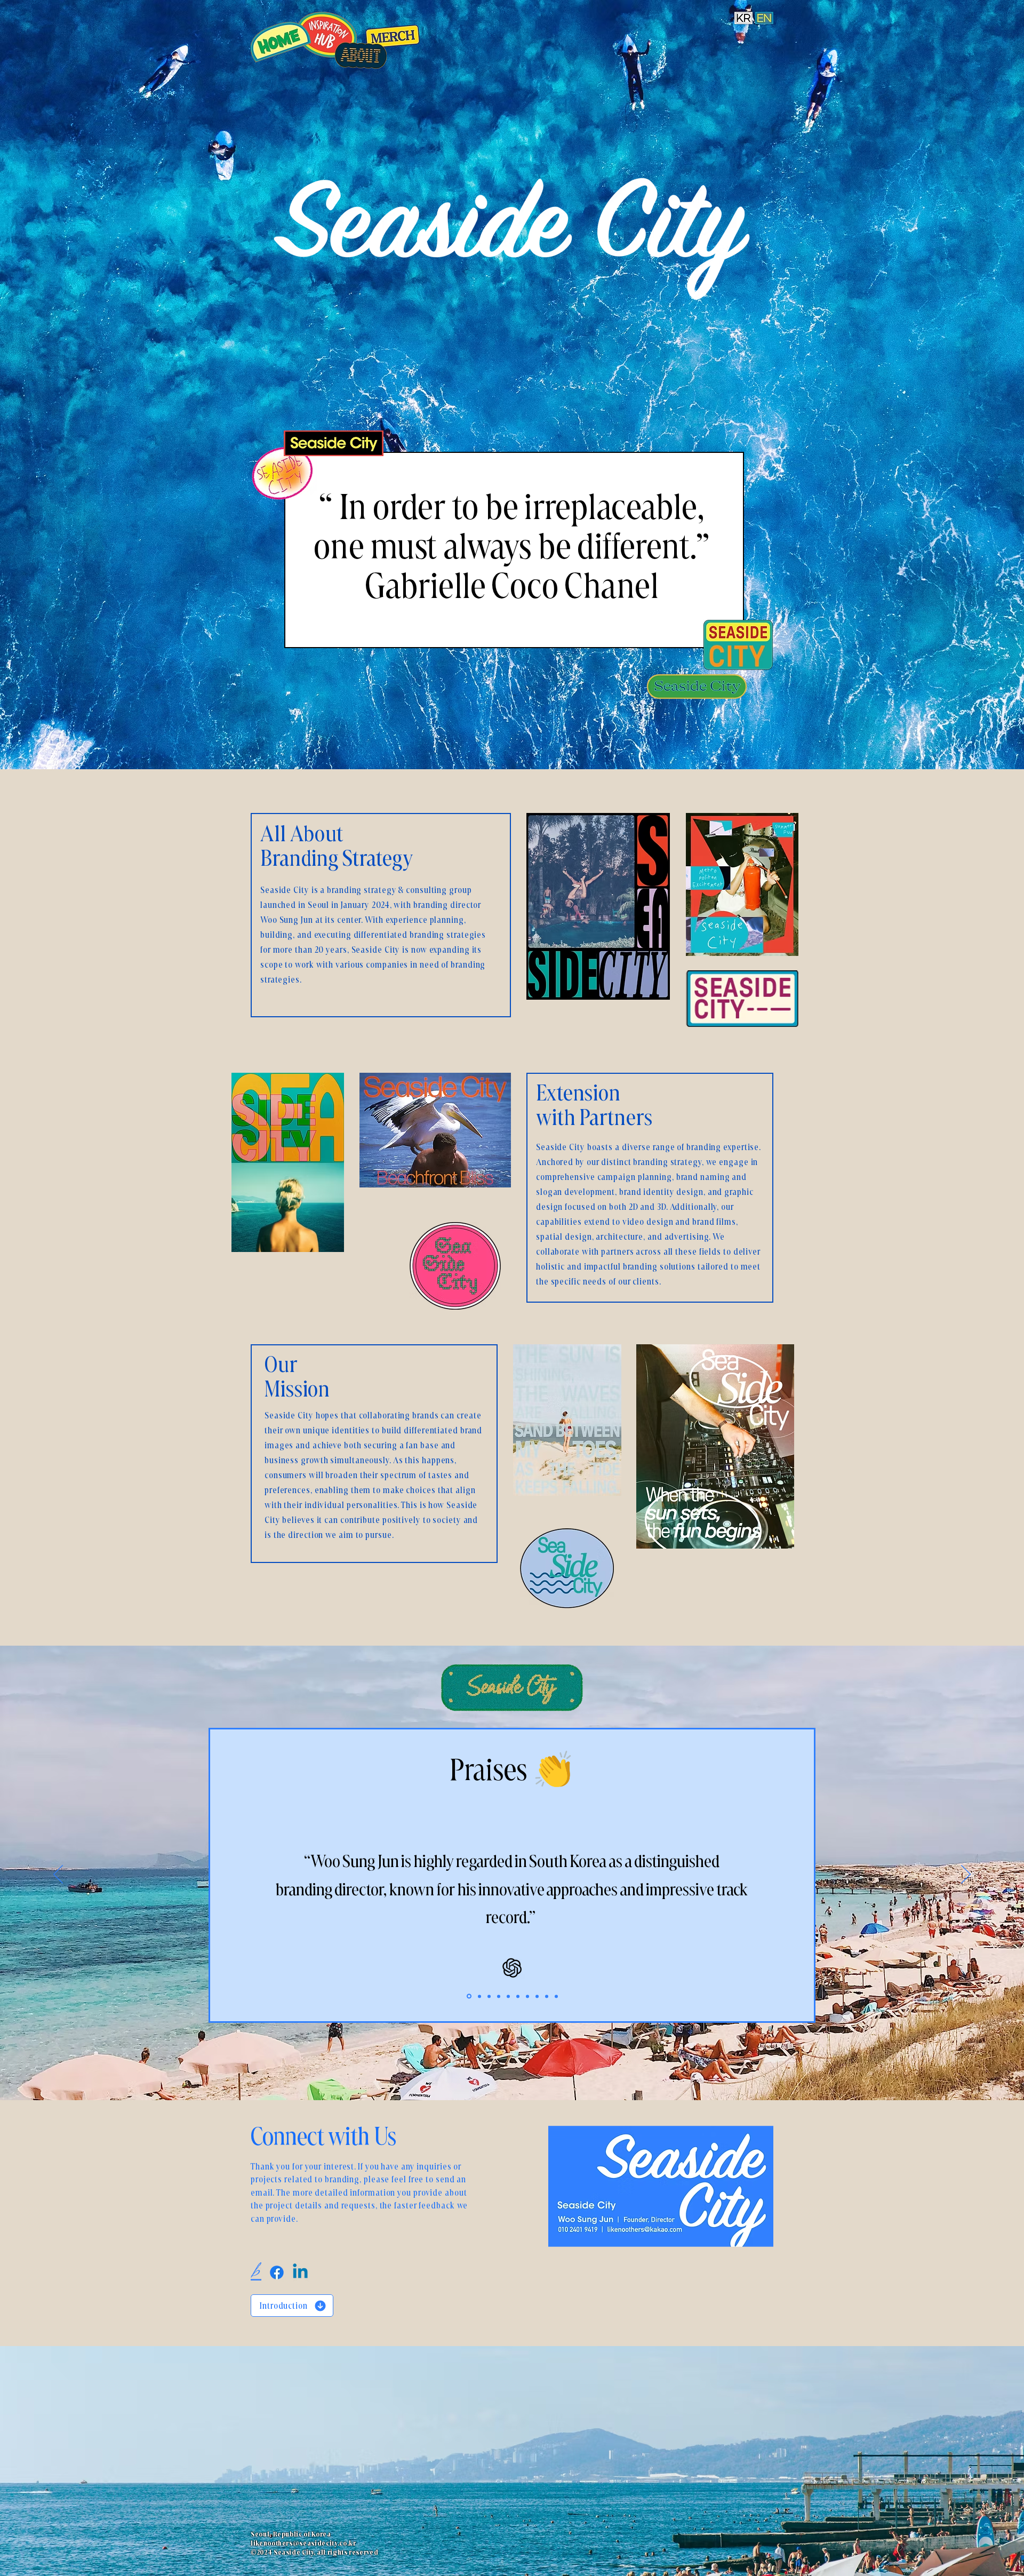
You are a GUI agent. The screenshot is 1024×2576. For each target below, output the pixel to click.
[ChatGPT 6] (518, 1996)
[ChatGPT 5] (508, 1996)
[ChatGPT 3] (489, 1996)
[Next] (966, 1875)
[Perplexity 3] (556, 1996)
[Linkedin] (300, 2272)
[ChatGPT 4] (499, 1996)
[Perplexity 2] (547, 1996)
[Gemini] (527, 1996)
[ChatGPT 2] (479, 1996)
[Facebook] (277, 2272)
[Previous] (58, 1875)
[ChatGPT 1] (469, 1996)
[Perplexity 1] (537, 1996)
